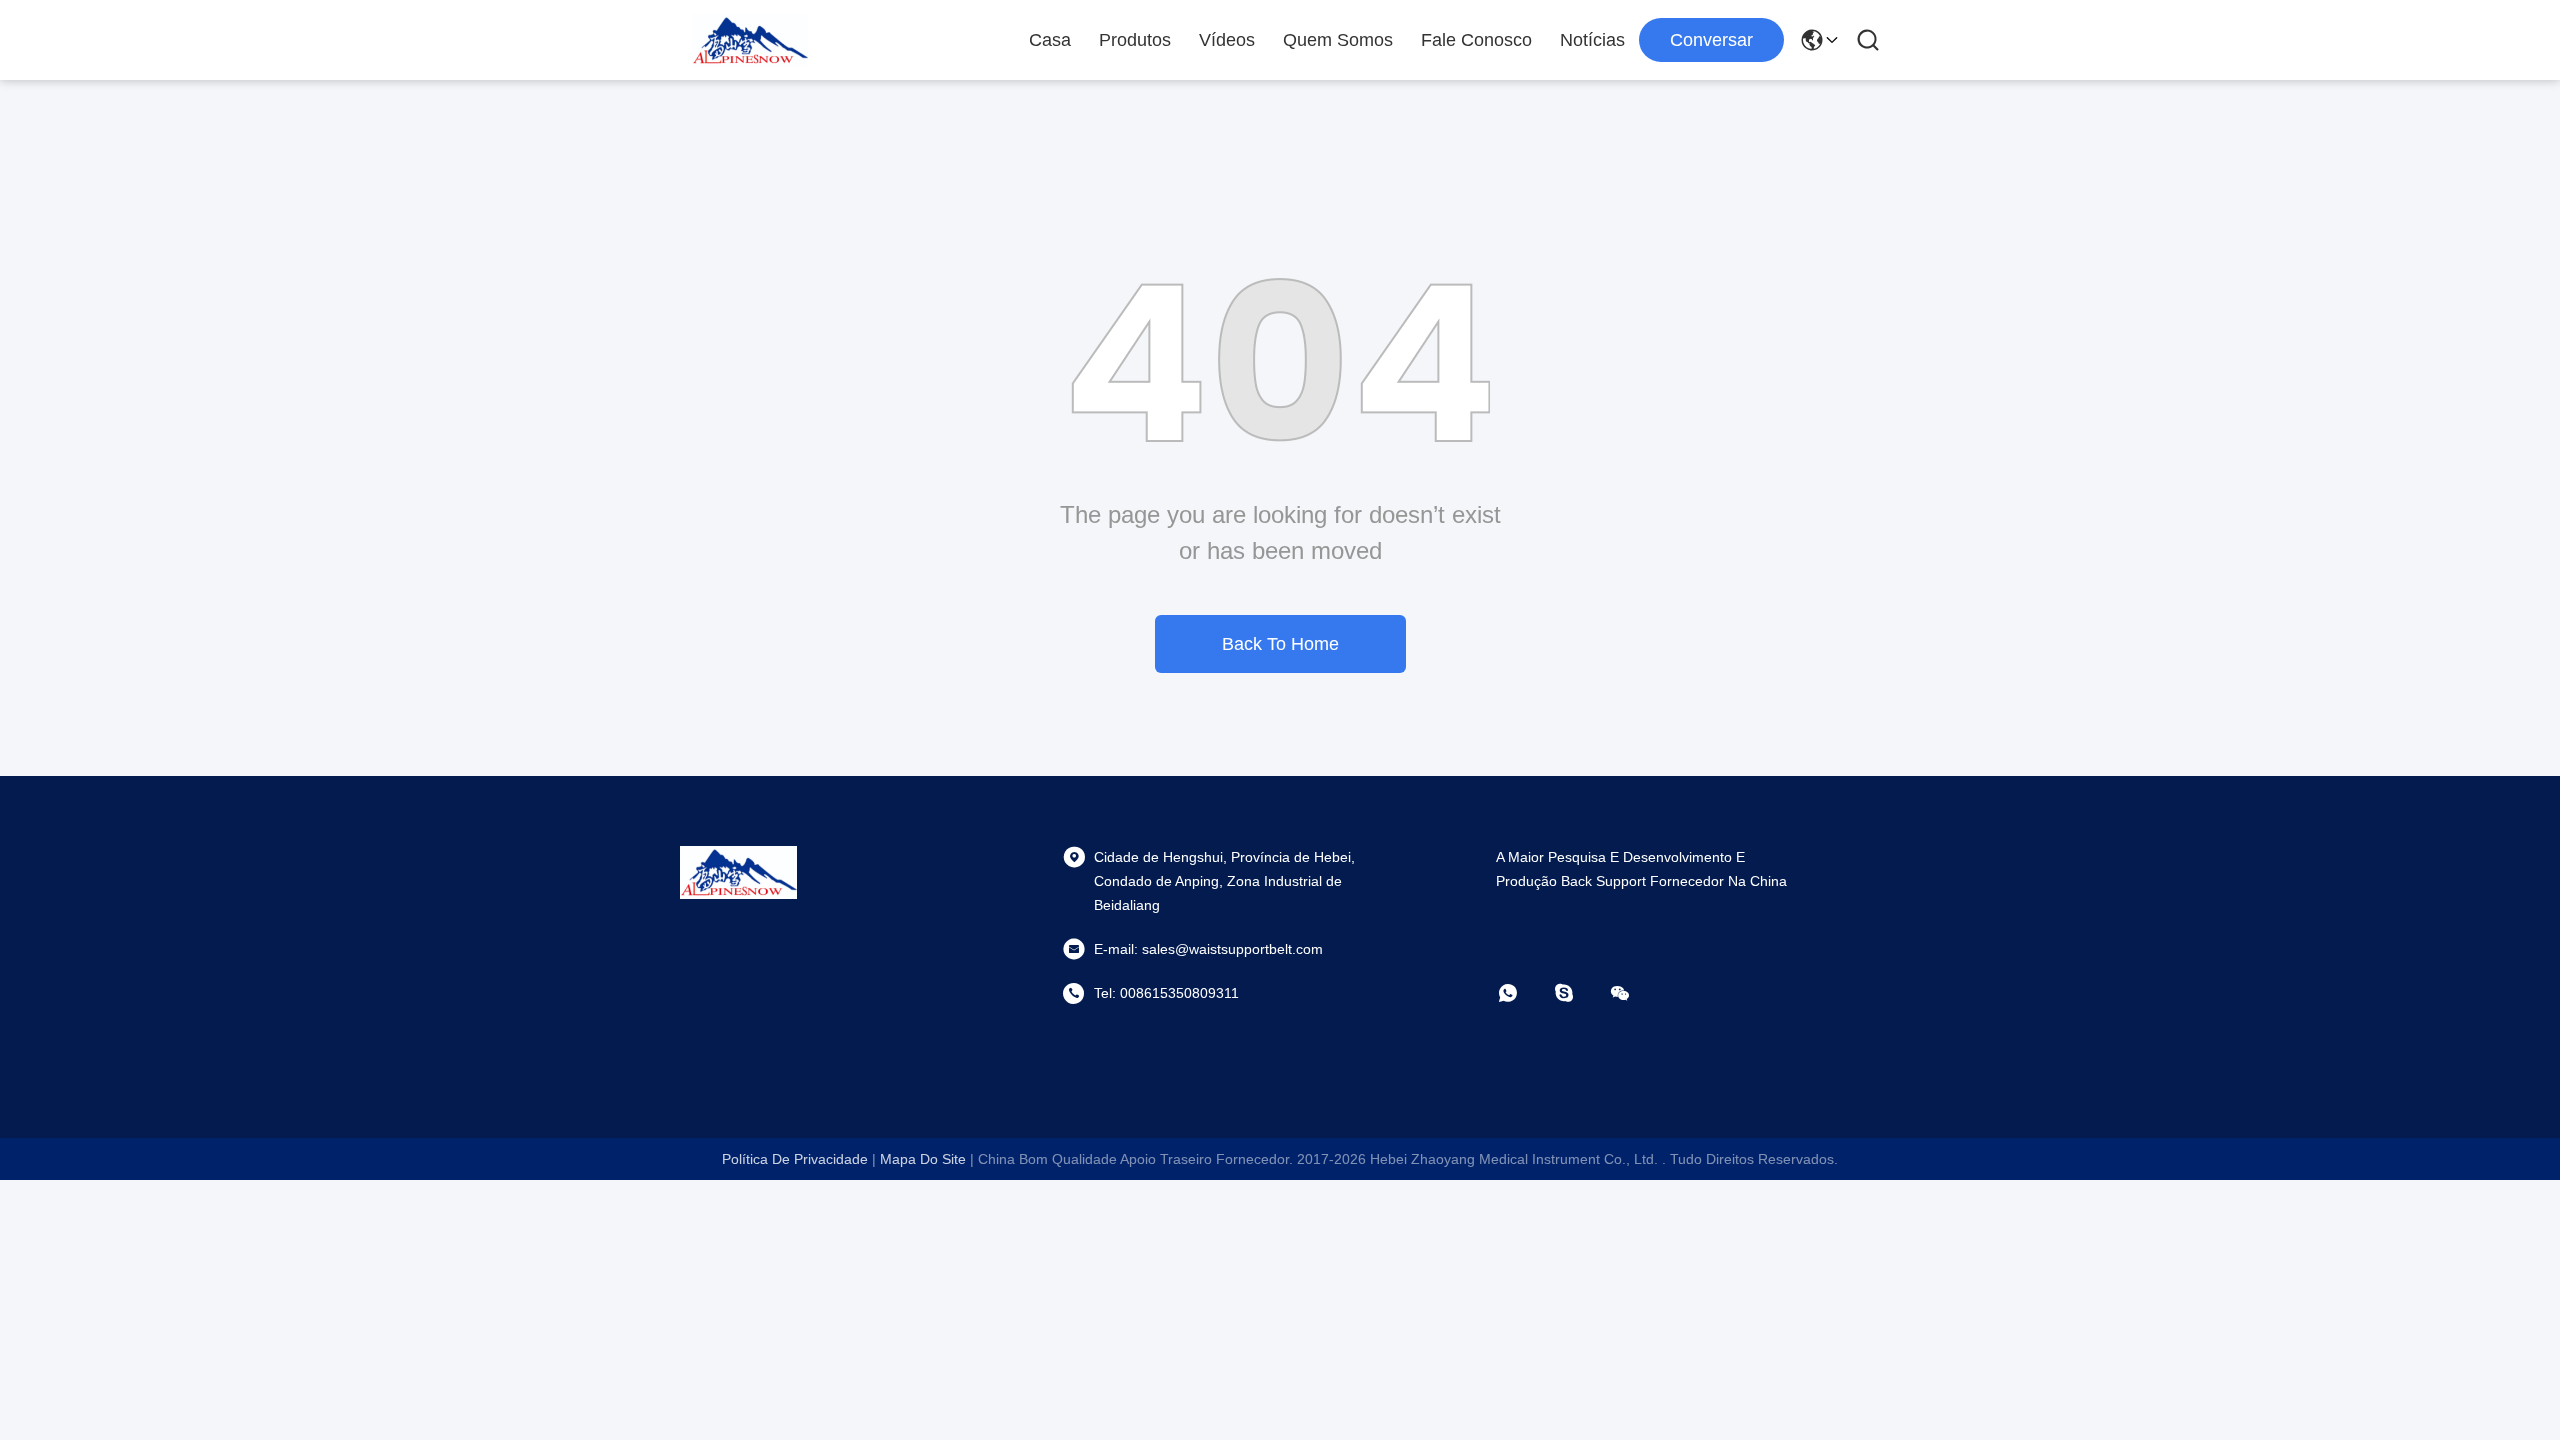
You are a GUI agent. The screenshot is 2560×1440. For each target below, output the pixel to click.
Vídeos (1227, 40)
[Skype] (1578, 993)
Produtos (1135, 40)
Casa (1050, 40)
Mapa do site (923, 1159)
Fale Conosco (1476, 40)
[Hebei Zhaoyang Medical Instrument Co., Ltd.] (750, 40)
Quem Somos (1338, 40)
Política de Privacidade (795, 1159)
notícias (1592, 40)
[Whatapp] (1522, 993)
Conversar (1711, 40)
